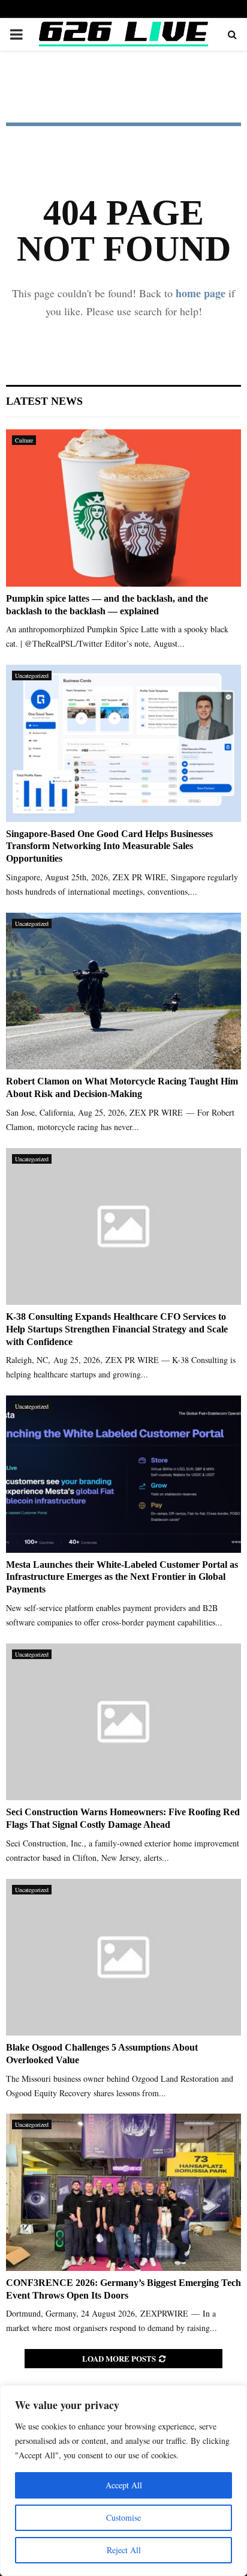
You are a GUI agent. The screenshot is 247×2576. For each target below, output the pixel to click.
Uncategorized (32, 676)
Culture (24, 440)
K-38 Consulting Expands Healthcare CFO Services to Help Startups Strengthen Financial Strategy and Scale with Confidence (117, 1329)
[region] (123, 2481)
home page (201, 293)
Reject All (124, 2550)
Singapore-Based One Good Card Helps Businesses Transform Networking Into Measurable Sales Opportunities (109, 846)
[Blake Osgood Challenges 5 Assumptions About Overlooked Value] (123, 1957)
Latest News (44, 401)
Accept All (124, 2485)
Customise (123, 2517)
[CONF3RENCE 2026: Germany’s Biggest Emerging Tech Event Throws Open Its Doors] (123, 2192)
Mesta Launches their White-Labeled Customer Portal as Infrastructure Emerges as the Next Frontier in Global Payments (122, 1577)
